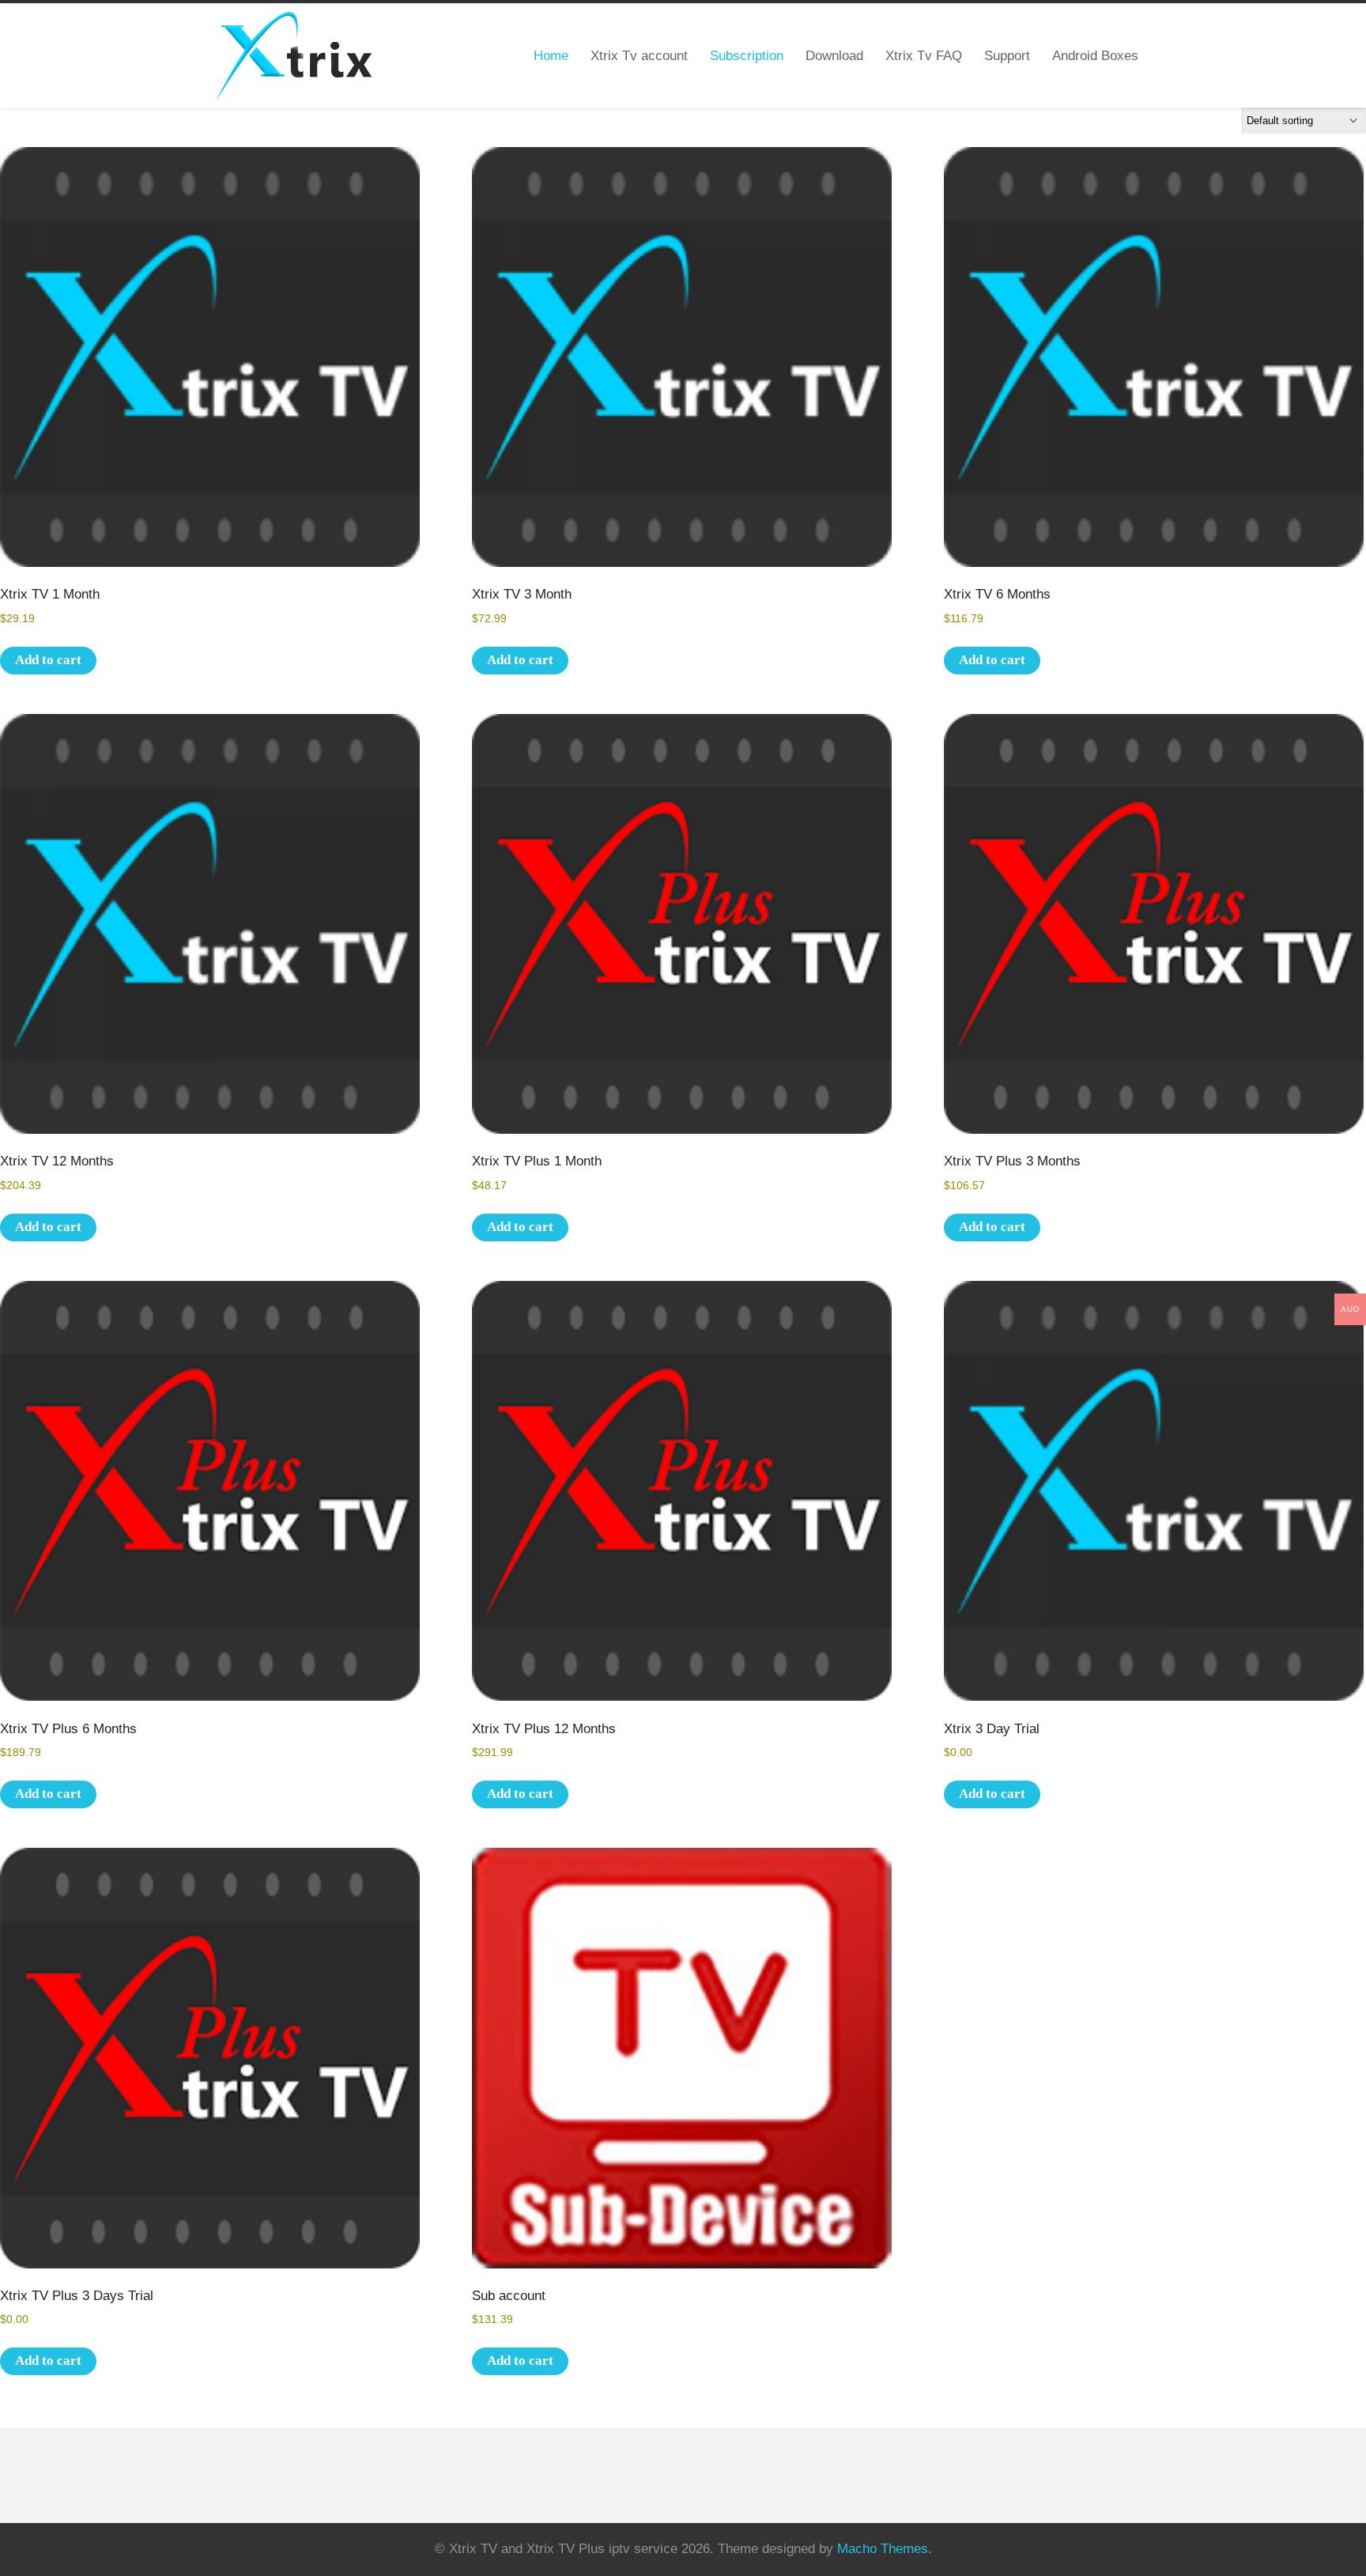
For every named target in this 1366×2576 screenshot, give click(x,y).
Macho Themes (883, 2549)
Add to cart (48, 660)
